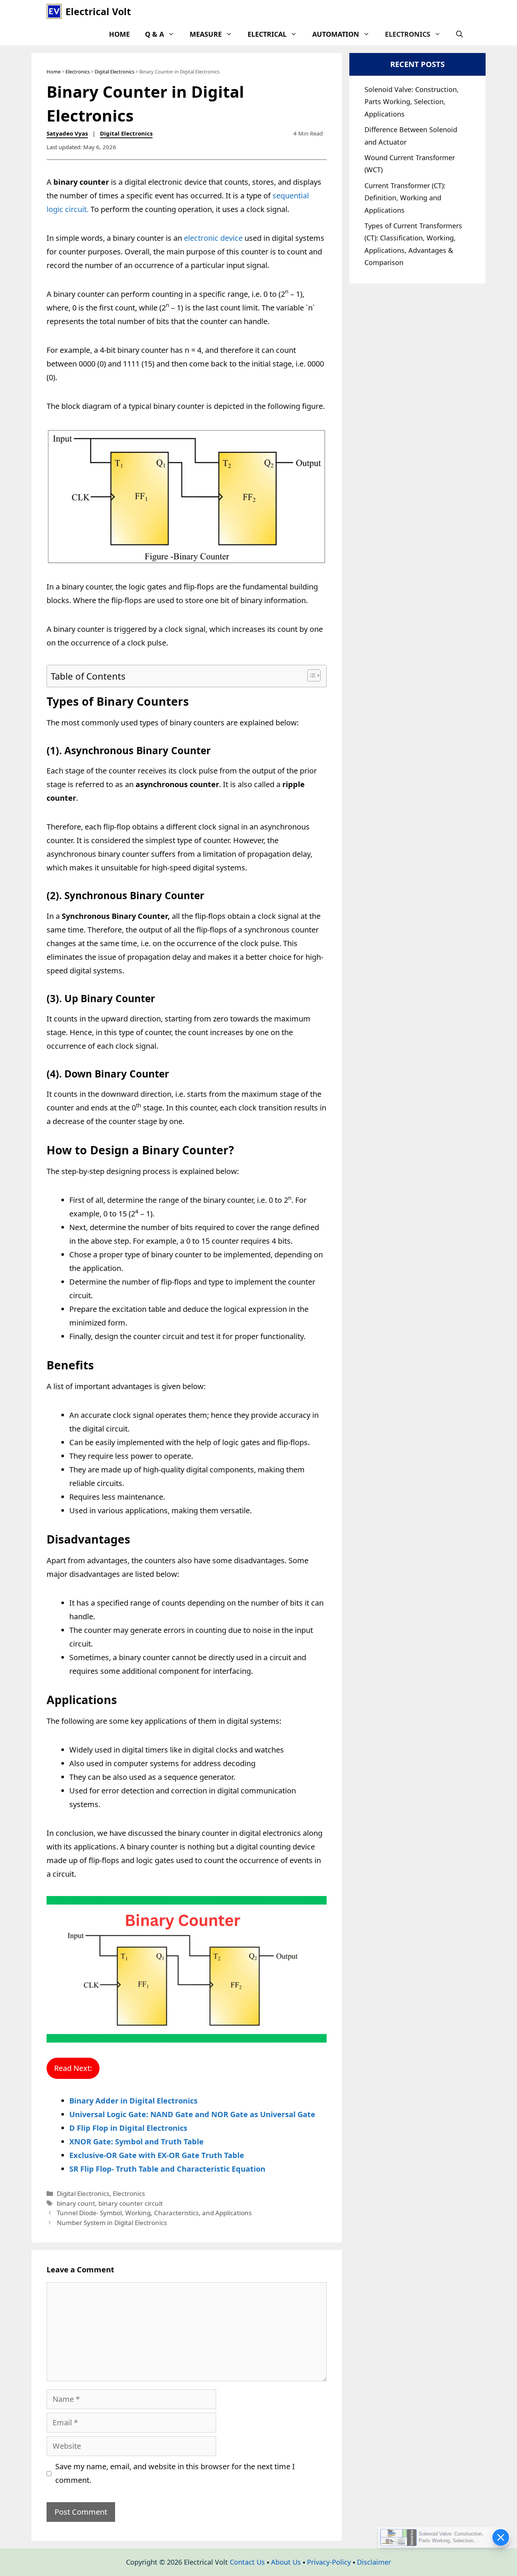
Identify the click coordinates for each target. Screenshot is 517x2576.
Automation (336, 34)
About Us (286, 2562)
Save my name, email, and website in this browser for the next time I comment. (175, 2473)
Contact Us (247, 2562)
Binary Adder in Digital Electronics (133, 2101)
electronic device (213, 238)
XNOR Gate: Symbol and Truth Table (136, 2142)
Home (119, 34)
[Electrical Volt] (54, 11)
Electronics (408, 34)
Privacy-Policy (329, 2562)
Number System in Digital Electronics (112, 2223)
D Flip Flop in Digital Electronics (128, 2128)
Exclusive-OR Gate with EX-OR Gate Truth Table (157, 2155)
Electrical (267, 34)
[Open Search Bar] (459, 34)
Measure (206, 34)
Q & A (154, 34)
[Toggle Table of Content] (310, 675)
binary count (76, 2203)
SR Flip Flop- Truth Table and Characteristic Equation (167, 2169)
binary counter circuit (131, 2203)
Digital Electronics (114, 72)
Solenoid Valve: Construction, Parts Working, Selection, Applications (412, 102)
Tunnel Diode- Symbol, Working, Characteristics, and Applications (154, 2213)
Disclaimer (374, 2562)
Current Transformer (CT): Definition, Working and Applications (405, 198)
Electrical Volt (98, 11)
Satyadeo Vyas (67, 133)
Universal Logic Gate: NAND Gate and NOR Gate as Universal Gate (192, 2114)
